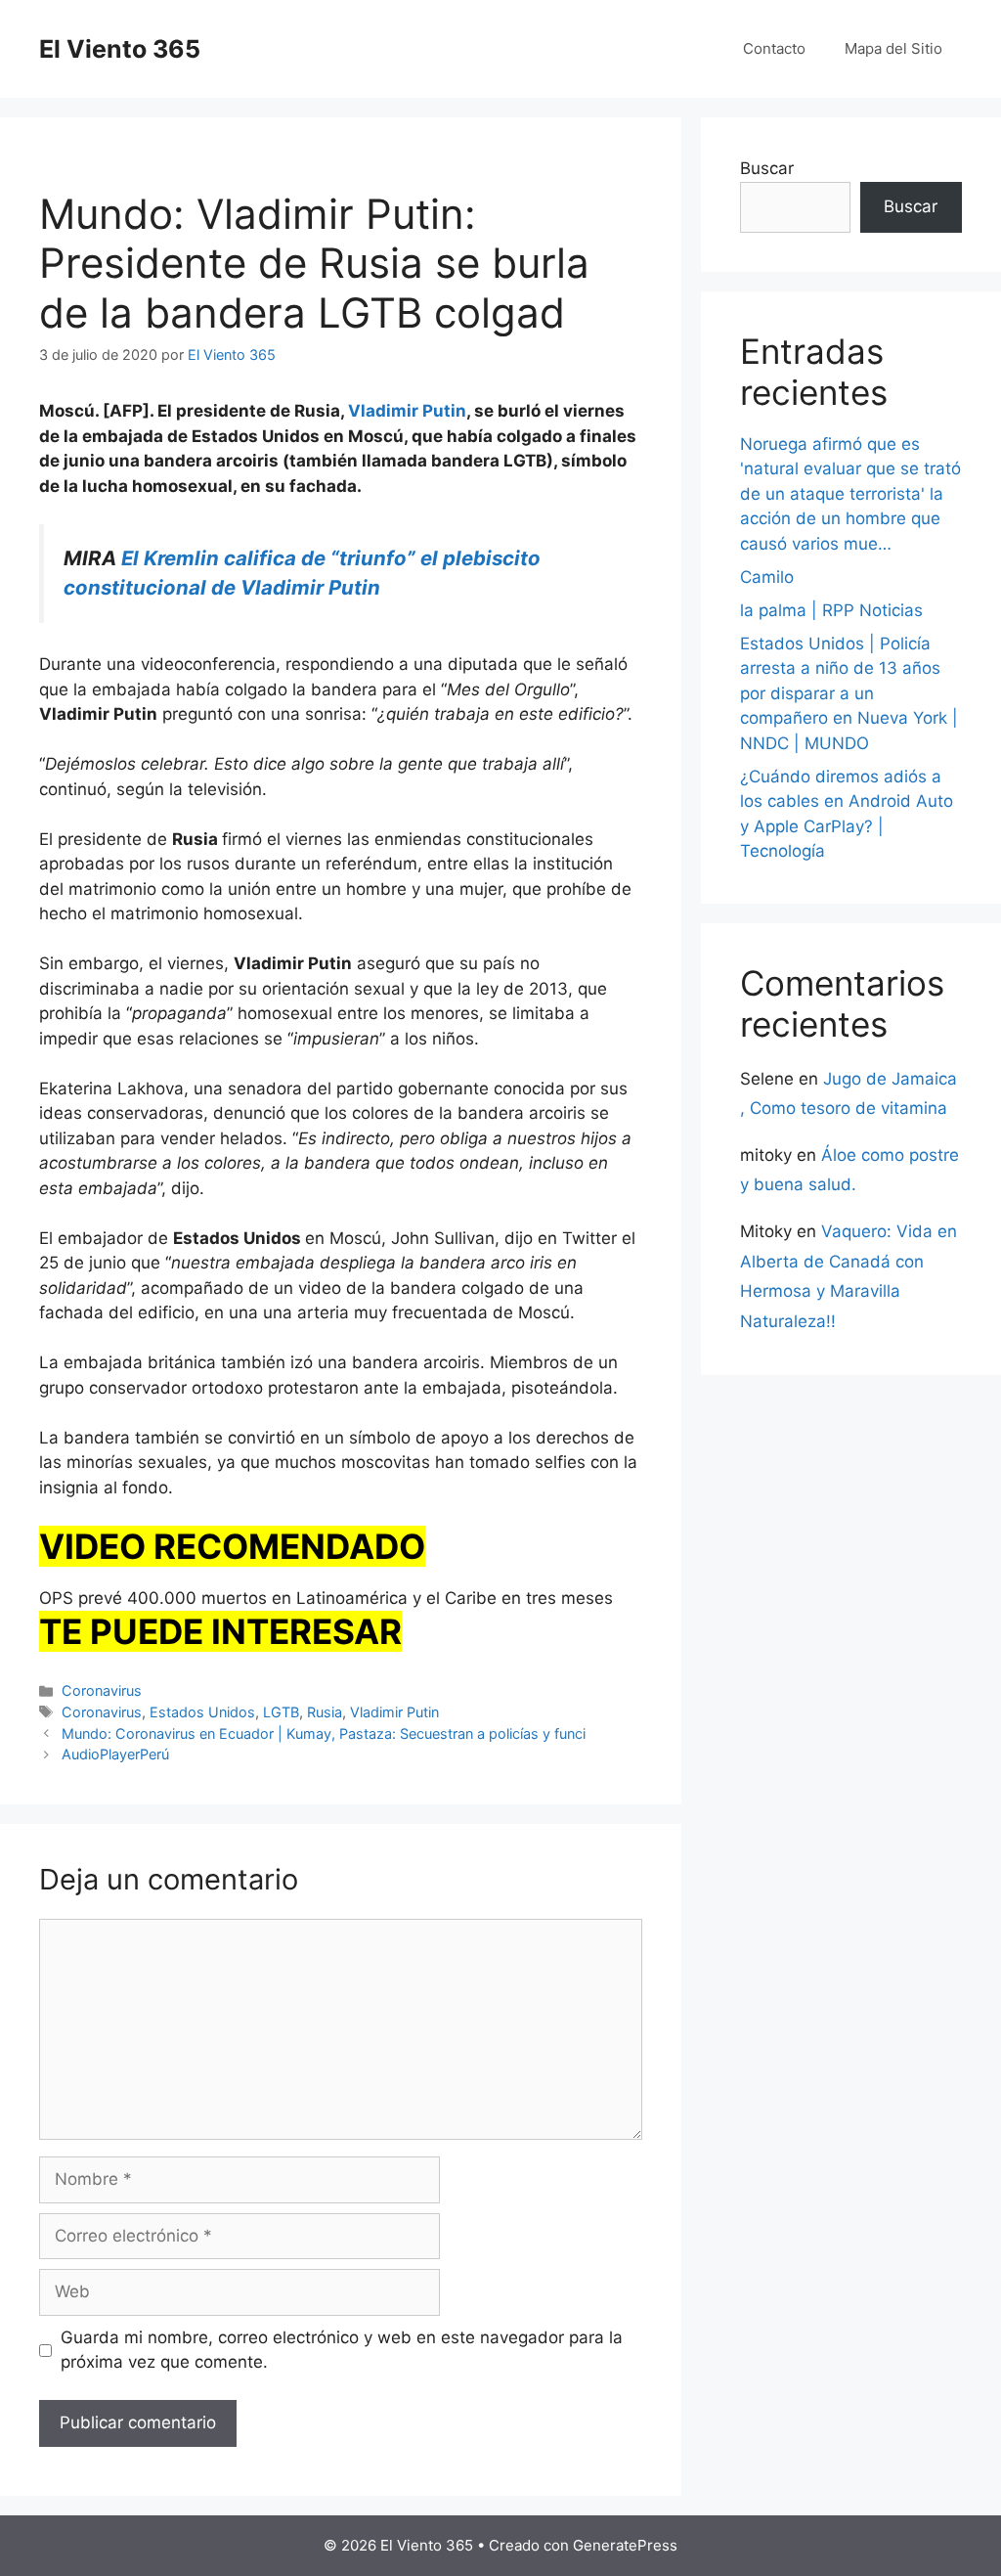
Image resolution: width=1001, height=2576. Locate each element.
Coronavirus (102, 1690)
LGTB (281, 1712)
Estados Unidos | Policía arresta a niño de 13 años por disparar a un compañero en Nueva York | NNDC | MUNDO (849, 693)
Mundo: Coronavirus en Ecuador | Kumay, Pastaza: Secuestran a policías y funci (324, 1733)
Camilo (767, 577)
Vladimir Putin (394, 1712)
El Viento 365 (120, 49)
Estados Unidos (202, 1712)
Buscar (767, 168)
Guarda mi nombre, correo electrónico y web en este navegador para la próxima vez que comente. (342, 2350)
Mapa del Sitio (893, 48)
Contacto (774, 48)
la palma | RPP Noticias (831, 610)
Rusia (325, 1712)
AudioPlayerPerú (115, 1754)
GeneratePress (625, 2545)
